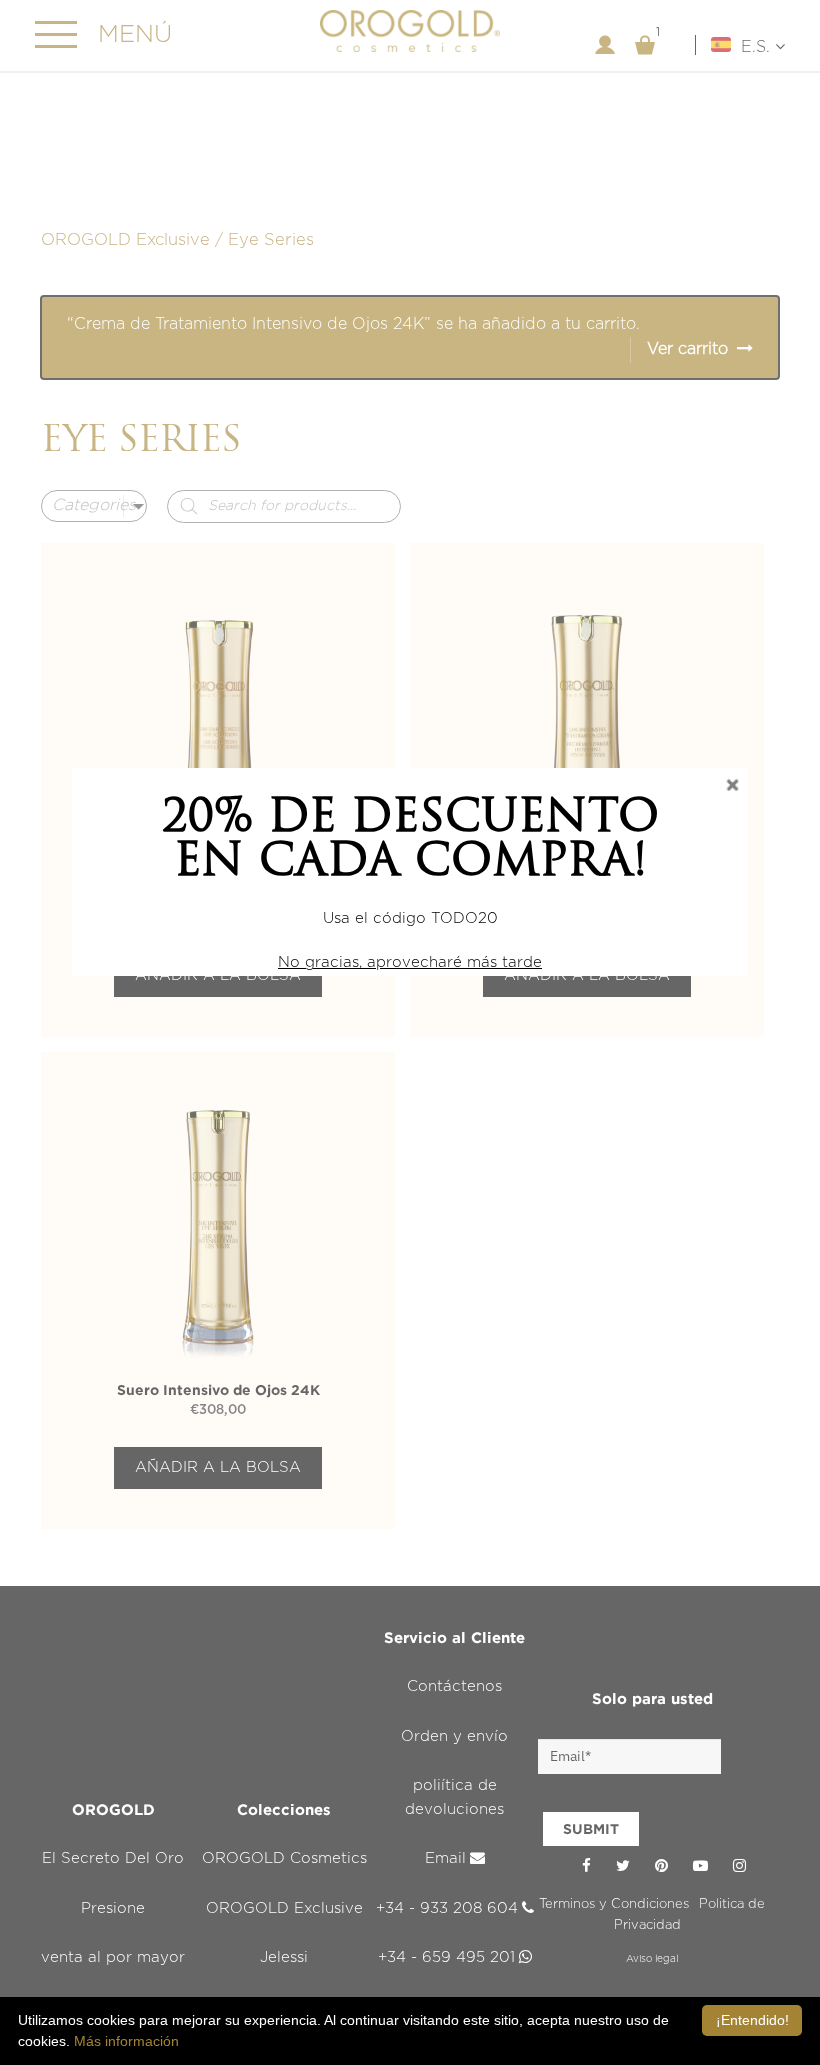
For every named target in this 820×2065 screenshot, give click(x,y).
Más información (126, 2041)
